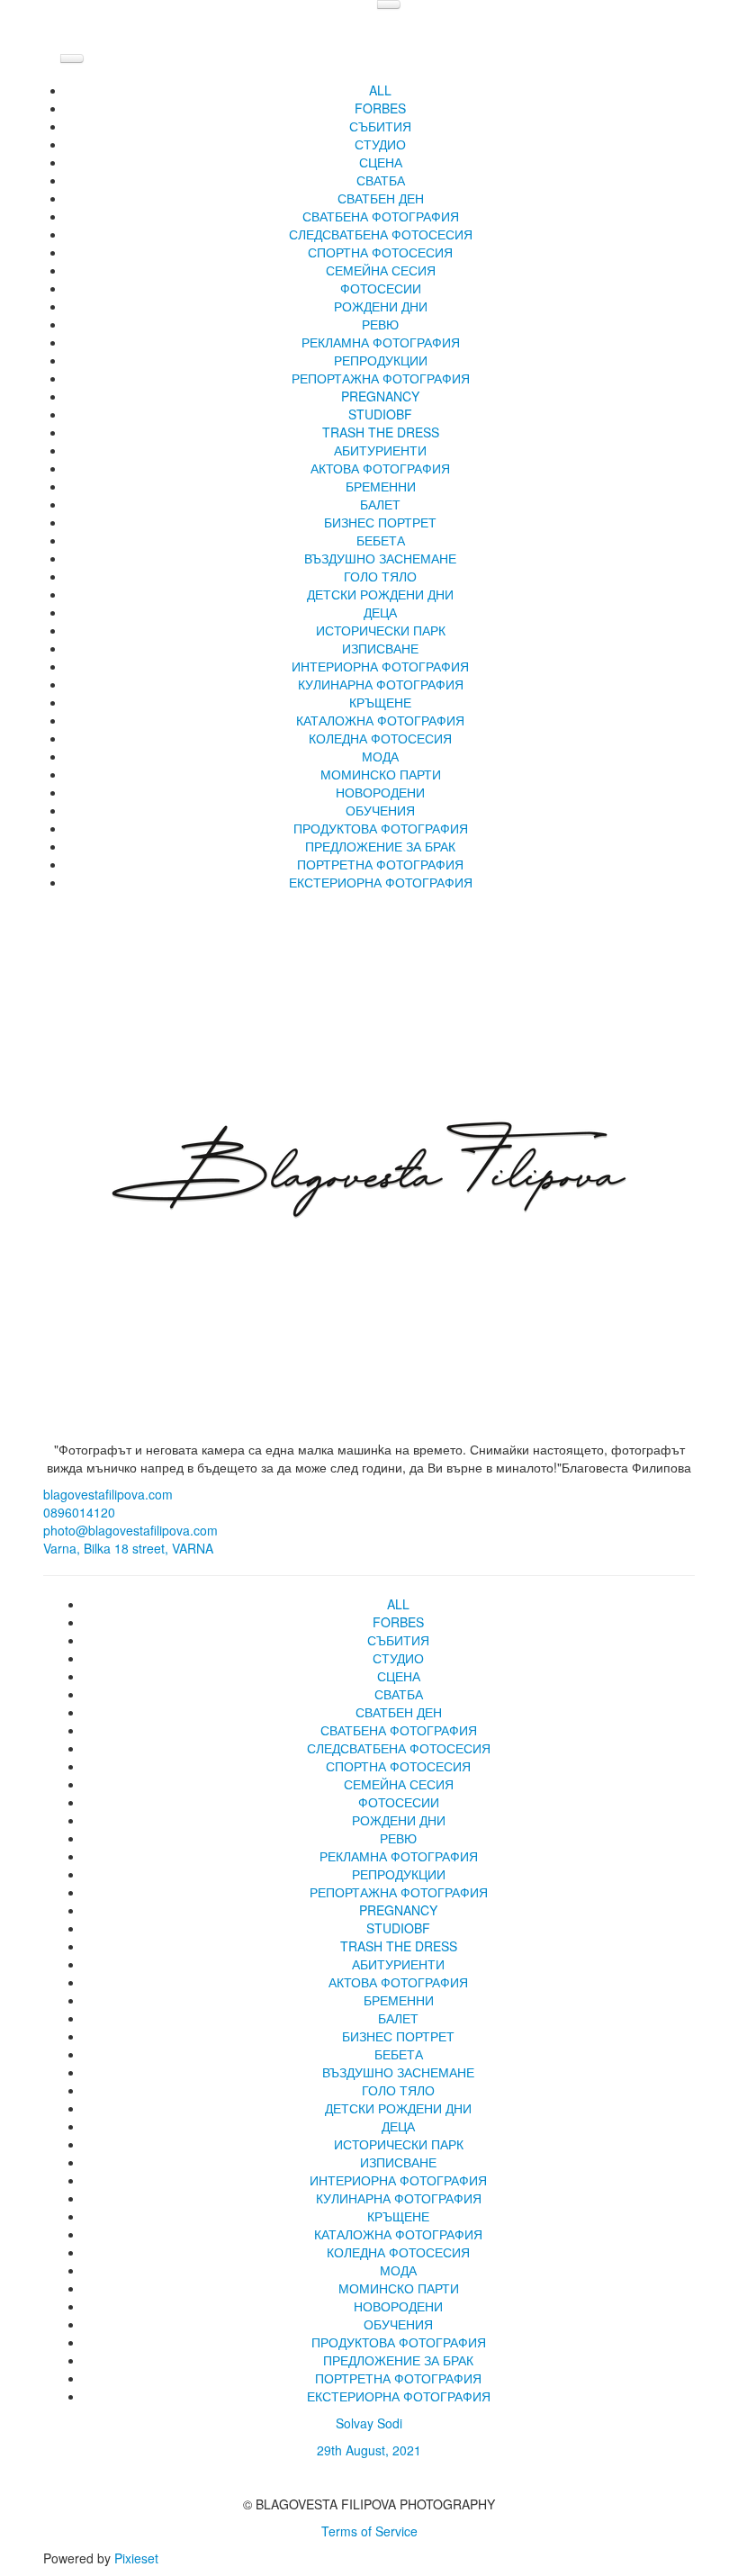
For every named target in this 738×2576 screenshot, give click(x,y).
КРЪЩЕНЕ (380, 702)
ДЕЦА (380, 612)
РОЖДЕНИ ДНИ (381, 306)
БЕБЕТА (381, 540)
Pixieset (136, 2558)
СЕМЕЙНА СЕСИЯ (381, 270)
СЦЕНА (381, 162)
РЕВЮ (380, 324)
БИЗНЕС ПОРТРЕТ (380, 522)
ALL (380, 90)
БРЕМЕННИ (381, 486)
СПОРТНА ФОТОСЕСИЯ (380, 252)
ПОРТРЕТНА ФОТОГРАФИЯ (380, 864)
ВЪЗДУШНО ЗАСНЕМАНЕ (380, 558)
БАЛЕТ (380, 504)
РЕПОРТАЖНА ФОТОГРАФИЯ (381, 378)
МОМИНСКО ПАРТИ (381, 774)
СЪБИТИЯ (380, 126)
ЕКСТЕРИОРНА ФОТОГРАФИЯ (381, 882)
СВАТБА (381, 180)
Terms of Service (369, 2531)
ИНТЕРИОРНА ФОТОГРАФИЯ (380, 666)
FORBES (380, 108)
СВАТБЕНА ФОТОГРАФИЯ (381, 216)
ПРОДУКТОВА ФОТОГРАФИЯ (381, 828)
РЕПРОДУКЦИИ (381, 360)
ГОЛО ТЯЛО (380, 576)
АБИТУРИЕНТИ (380, 450)
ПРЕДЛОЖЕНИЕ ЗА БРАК (380, 846)
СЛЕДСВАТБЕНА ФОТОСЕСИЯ (381, 234)
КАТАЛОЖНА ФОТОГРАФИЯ (380, 720)
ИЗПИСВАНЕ (380, 648)
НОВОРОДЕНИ (380, 792)
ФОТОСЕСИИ (381, 288)
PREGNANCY (380, 396)
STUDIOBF (380, 414)
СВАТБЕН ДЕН (381, 198)
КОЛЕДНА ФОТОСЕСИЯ (380, 738)
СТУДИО (380, 144)
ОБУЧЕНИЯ (380, 810)
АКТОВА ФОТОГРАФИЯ (380, 468)
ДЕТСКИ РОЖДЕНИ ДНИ (380, 594)
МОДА (380, 756)
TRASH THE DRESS (381, 432)
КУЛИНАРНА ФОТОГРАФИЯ (381, 684)
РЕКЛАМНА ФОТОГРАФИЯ (381, 342)
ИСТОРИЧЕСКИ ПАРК (381, 630)
